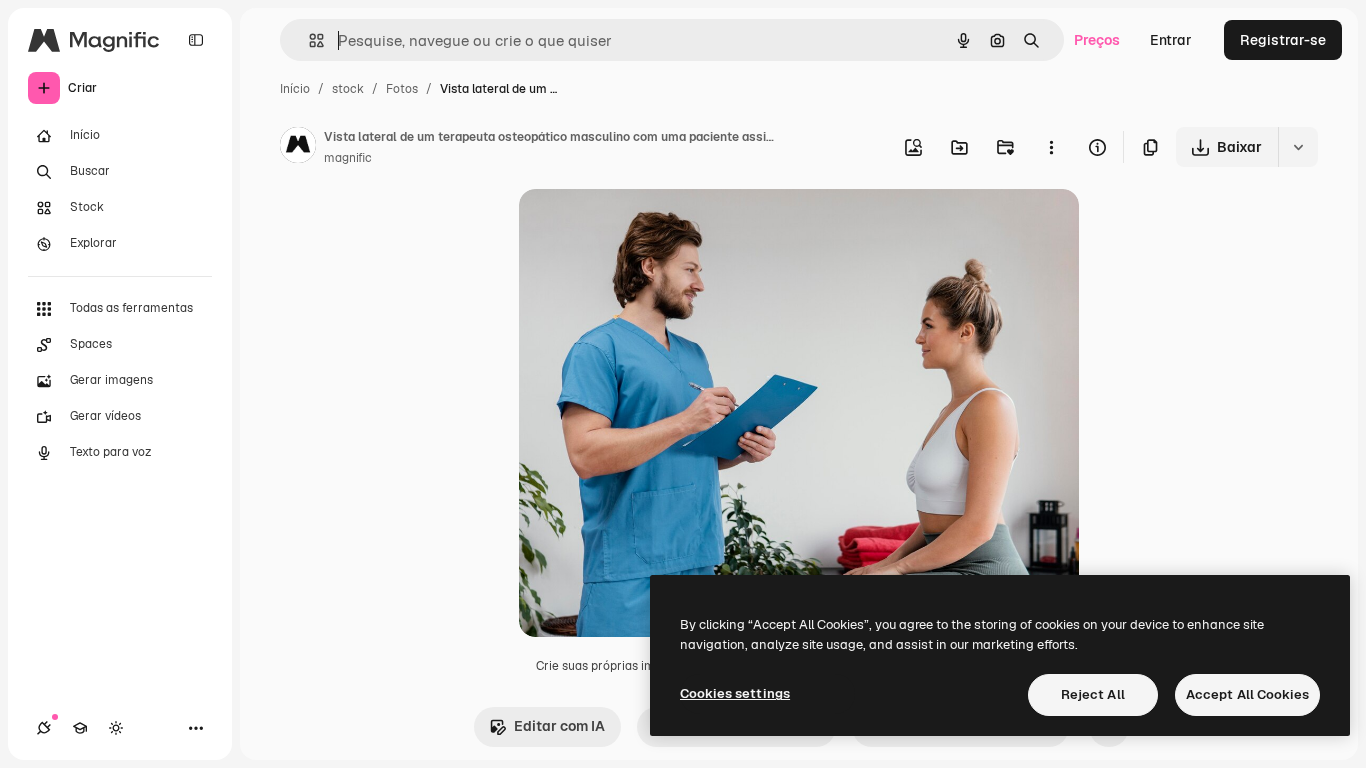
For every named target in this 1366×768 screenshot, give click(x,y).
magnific (348, 158)
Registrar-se (1283, 40)
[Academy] (80, 728)
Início (295, 89)
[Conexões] (44, 728)
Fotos (402, 89)
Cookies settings (735, 693)
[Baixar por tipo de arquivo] (1298, 147)
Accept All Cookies (1247, 694)
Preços (1097, 40)
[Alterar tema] (116, 728)
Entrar (1171, 40)
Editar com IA (559, 726)
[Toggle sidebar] (196, 40)
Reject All (1093, 694)
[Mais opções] (1051, 147)
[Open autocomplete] (308, 40)
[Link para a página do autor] (298, 148)
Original (647, 227)
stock (348, 89)
